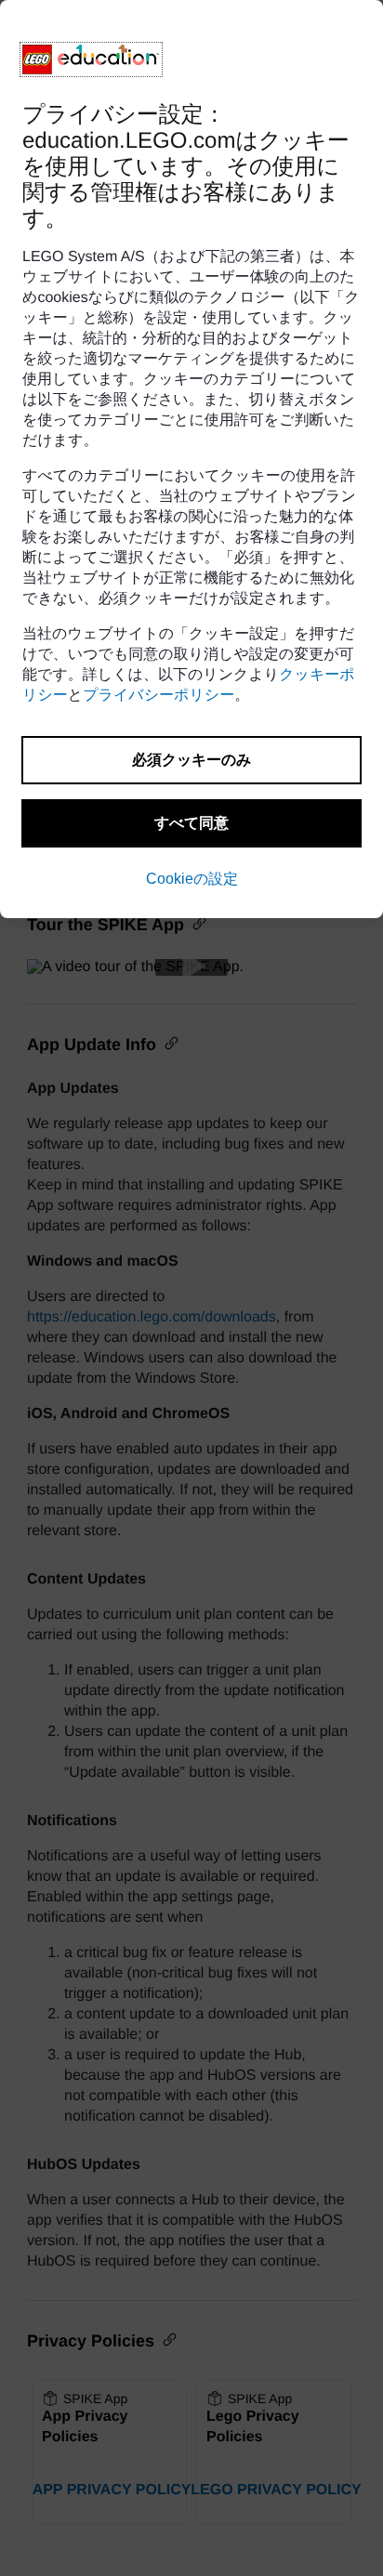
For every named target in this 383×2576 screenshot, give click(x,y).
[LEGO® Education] (91, 59)
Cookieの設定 (192, 879)
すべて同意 (191, 823)
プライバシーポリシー (158, 696)
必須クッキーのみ (191, 760)
